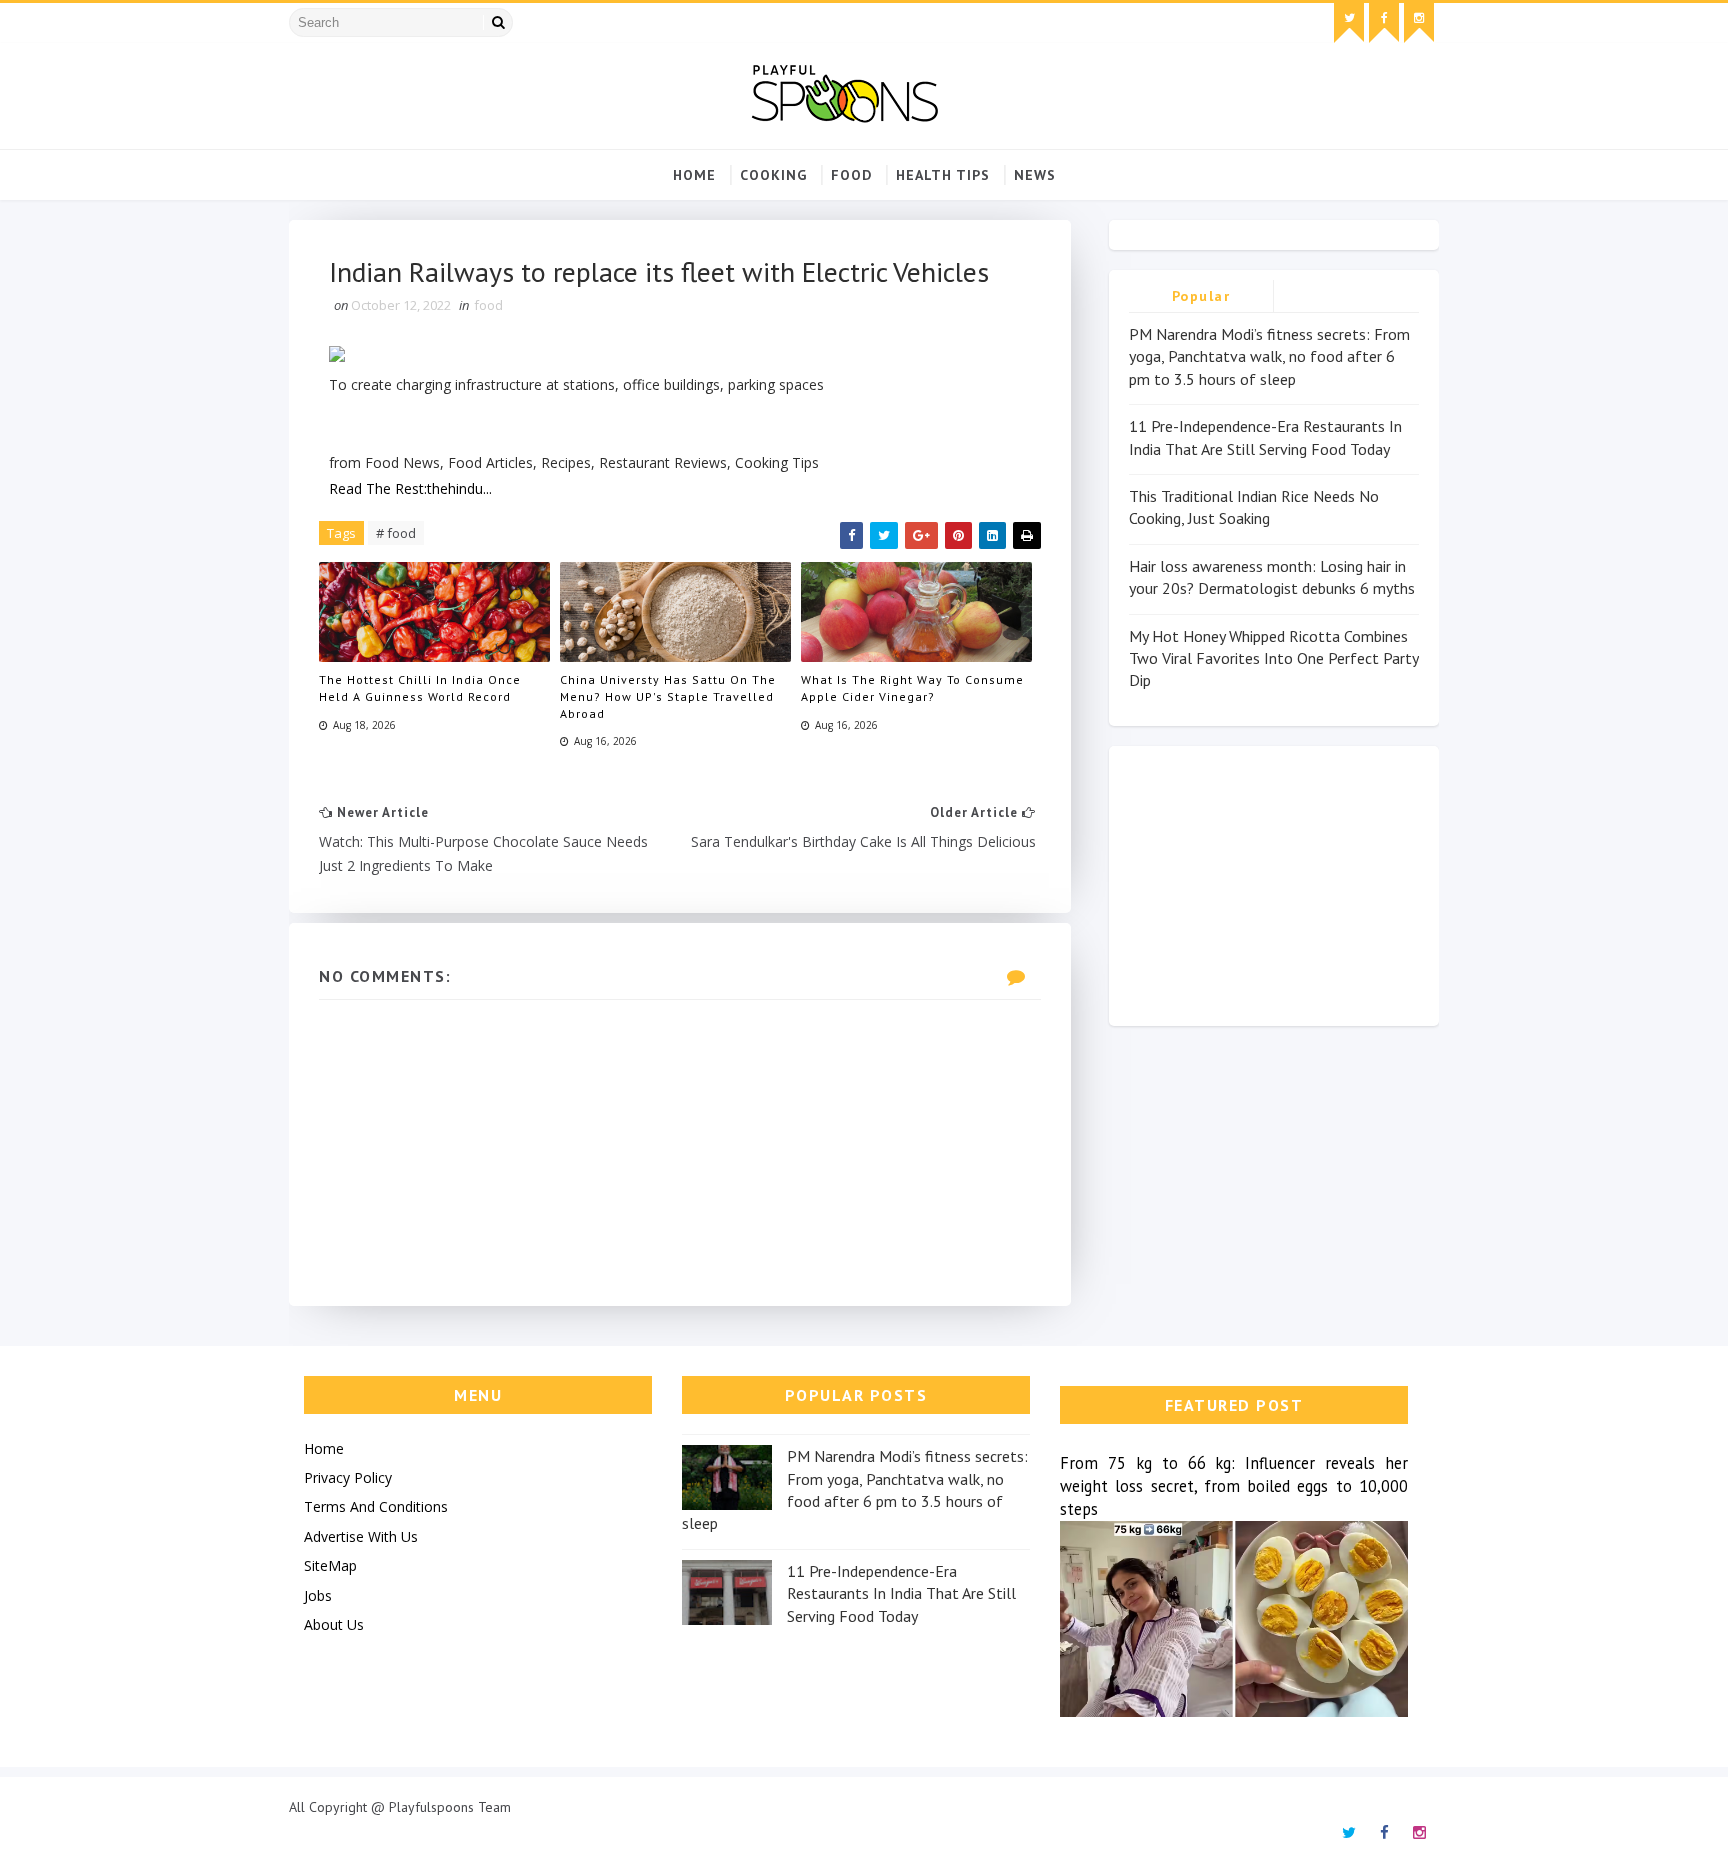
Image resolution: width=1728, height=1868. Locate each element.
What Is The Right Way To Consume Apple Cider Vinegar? (912, 688)
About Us (334, 1624)
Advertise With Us (361, 1536)
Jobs (318, 1595)
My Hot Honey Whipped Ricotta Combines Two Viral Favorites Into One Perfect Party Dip (1273, 658)
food (851, 175)
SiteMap (330, 1565)
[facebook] (1384, 23)
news (1035, 175)
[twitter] (1349, 23)
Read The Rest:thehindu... (410, 488)
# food (396, 533)
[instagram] (1419, 23)
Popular (1201, 296)
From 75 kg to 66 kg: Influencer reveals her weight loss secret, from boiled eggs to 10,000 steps (1234, 1486)
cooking (773, 175)
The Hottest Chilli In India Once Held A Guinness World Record (420, 688)
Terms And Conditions (376, 1506)
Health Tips (943, 175)
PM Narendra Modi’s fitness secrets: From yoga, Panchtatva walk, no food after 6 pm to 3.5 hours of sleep (1269, 356)
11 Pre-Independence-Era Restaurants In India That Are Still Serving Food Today (901, 1593)
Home (694, 175)
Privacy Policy (348, 1477)
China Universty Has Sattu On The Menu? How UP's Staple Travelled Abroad (668, 696)
